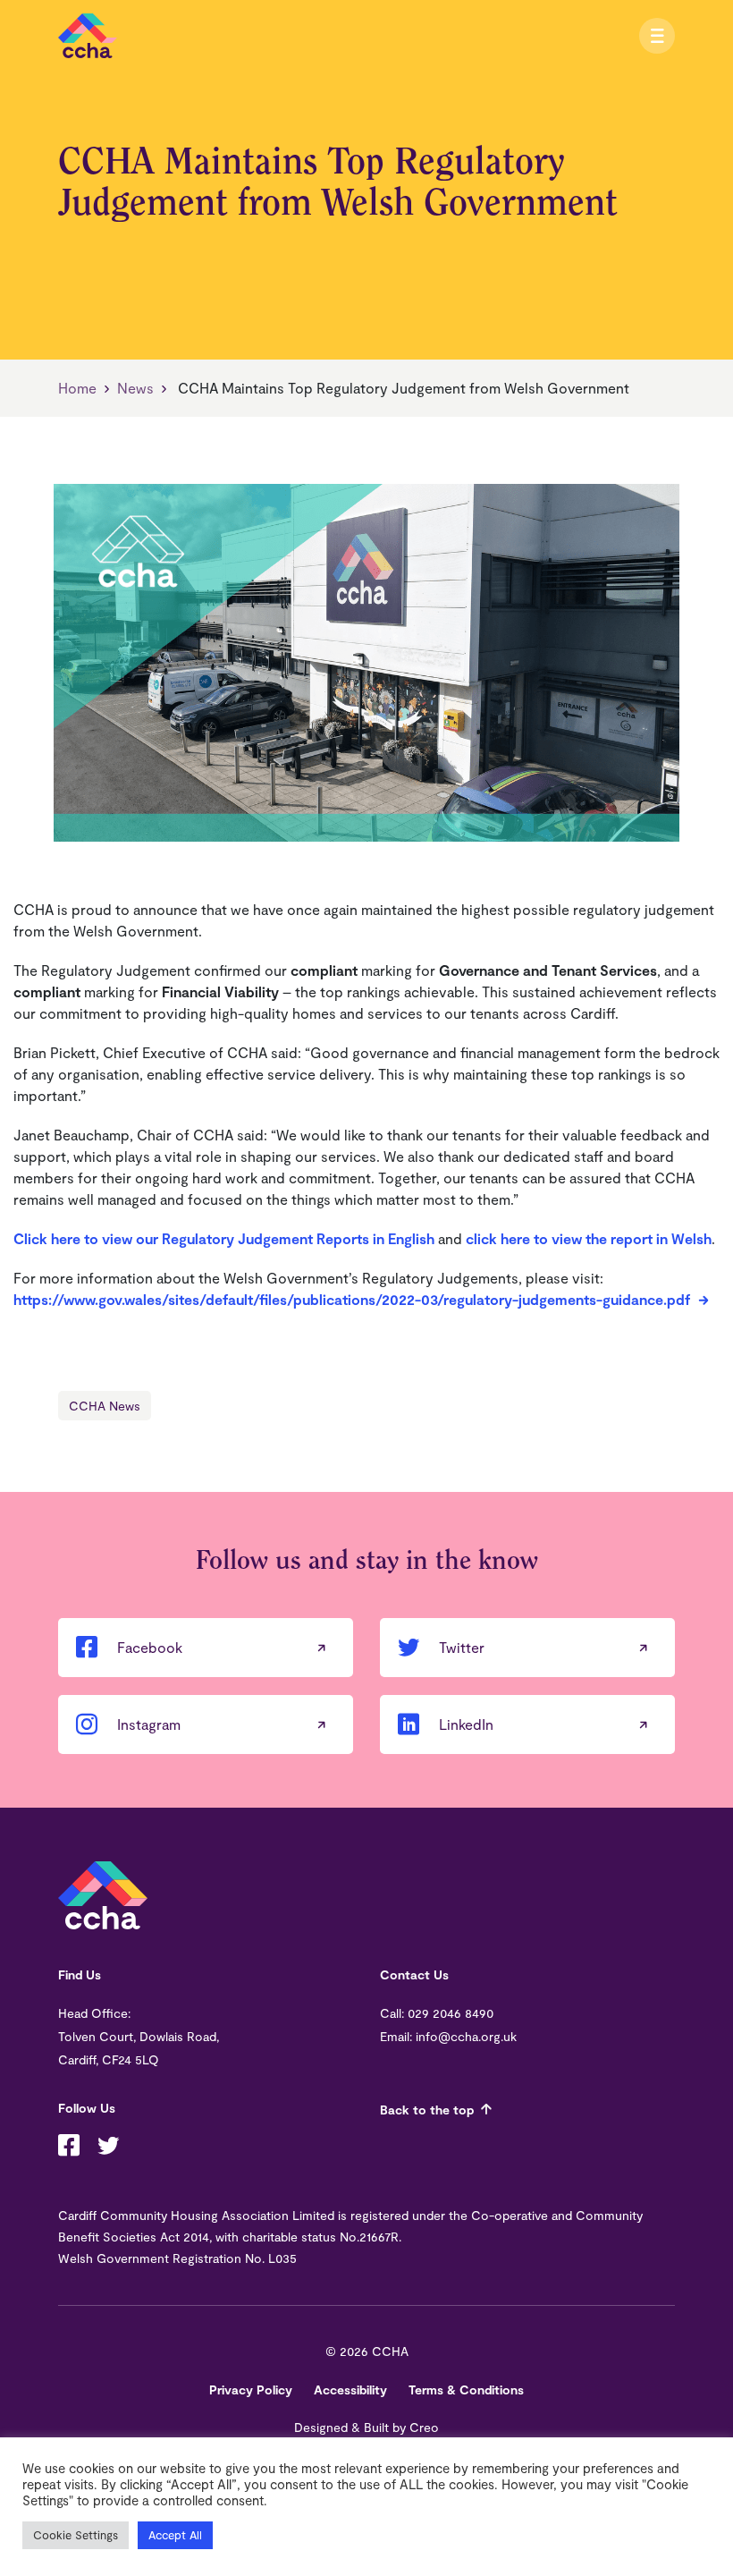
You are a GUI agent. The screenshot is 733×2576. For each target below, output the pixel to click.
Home (77, 388)
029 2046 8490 (451, 2013)
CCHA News (105, 1406)
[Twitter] (108, 2148)
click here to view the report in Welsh (589, 1238)
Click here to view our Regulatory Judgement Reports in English (224, 1238)
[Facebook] (69, 2148)
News (135, 388)
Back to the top (427, 2110)
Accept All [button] (175, 2535)
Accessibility (350, 2390)
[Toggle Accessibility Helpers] (635, 36)
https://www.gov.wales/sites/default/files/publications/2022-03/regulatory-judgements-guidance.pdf (352, 1299)
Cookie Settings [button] (76, 2535)
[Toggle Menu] (657, 36)
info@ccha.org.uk (466, 2036)
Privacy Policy (251, 2390)
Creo (424, 2427)
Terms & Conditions (466, 2390)
